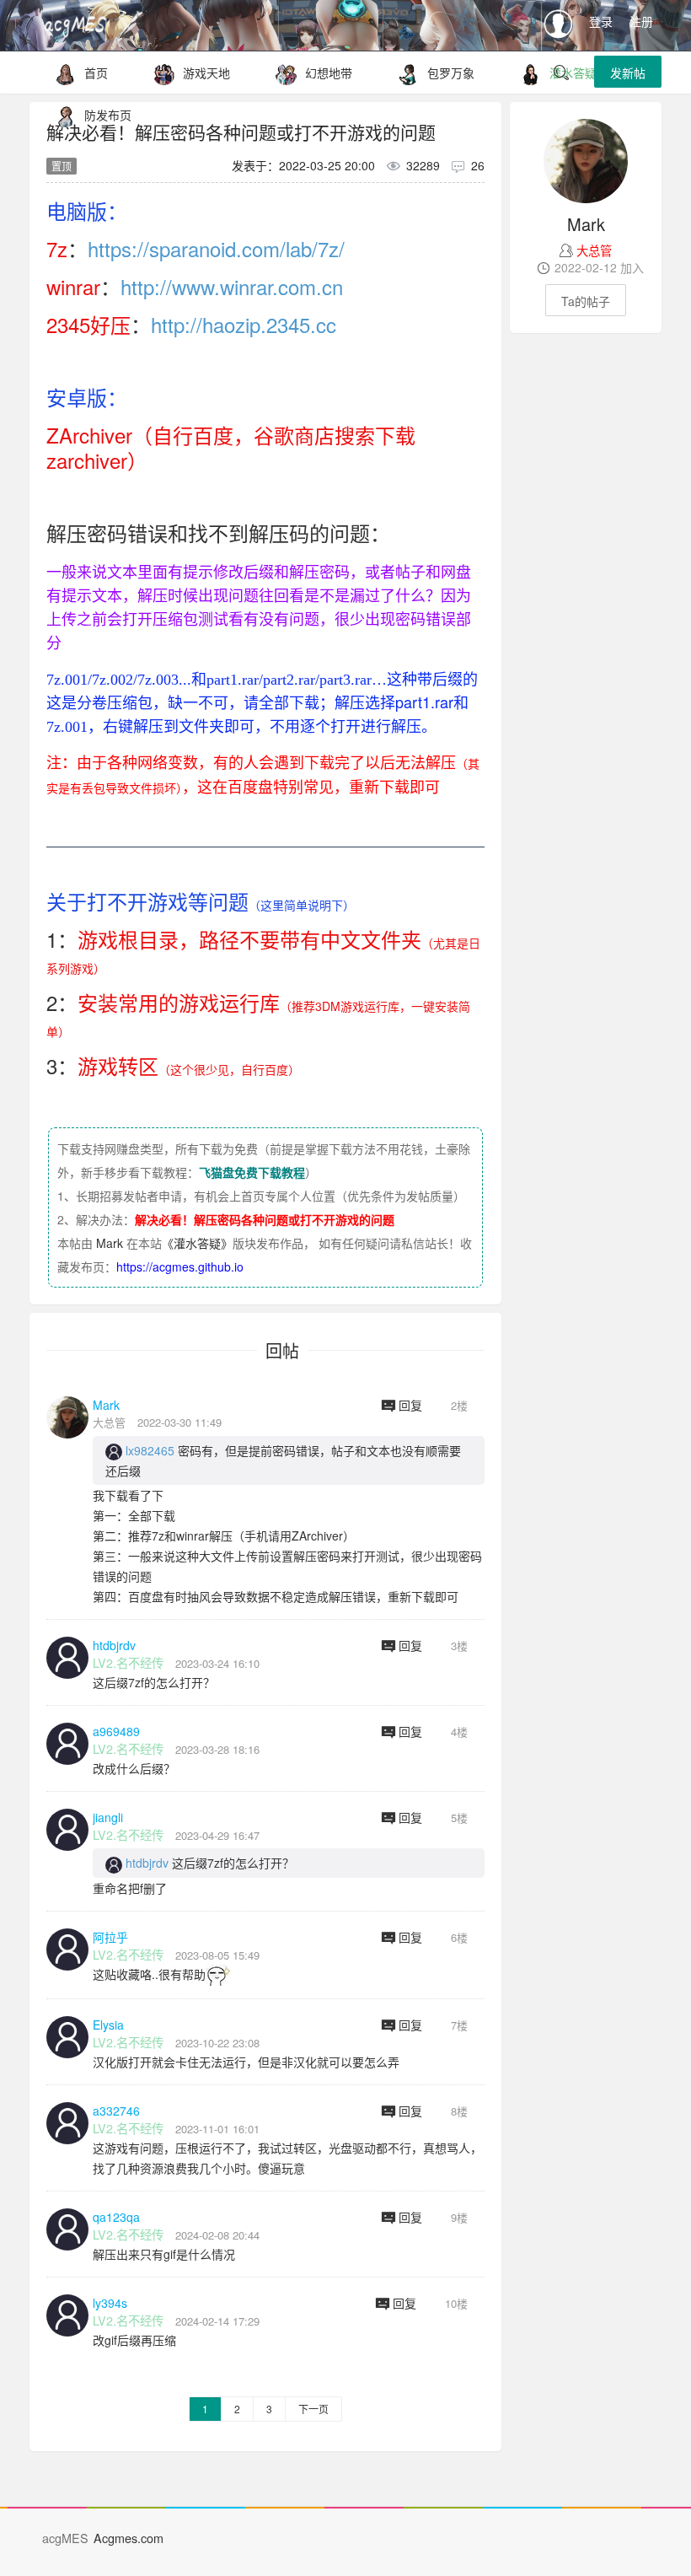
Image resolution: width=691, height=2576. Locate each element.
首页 (96, 73)
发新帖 (628, 73)
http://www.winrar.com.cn (232, 286)
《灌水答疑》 (197, 1243)
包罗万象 (451, 73)
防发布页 (108, 115)
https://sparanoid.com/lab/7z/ (216, 248)
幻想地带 (329, 73)
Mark (110, 1243)
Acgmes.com (129, 2538)
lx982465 (150, 1450)
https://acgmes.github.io (180, 1266)
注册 (641, 21)
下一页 (313, 2409)
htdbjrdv (147, 1863)
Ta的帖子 (586, 301)
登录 (601, 21)
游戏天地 (206, 73)
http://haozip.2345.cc (244, 324)
